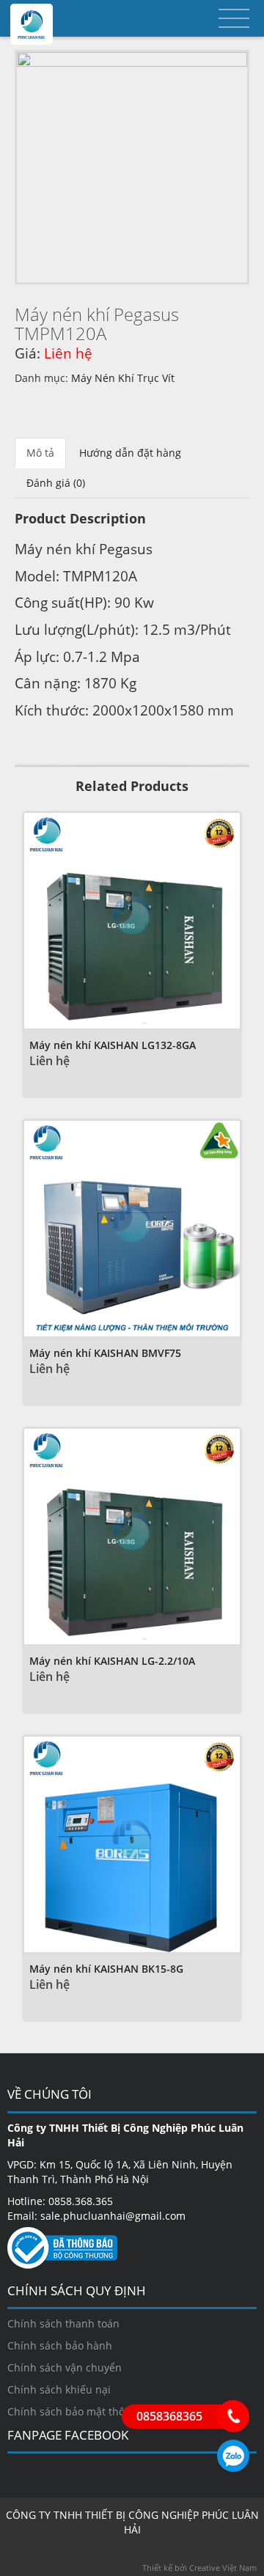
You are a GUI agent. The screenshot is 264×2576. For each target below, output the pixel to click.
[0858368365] (233, 2416)
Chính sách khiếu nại (59, 2389)
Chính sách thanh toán (63, 2323)
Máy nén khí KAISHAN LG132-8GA (113, 1045)
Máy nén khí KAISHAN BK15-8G (106, 1969)
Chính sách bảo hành (60, 2345)
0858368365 (233, 2456)
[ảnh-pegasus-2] (132, 167)
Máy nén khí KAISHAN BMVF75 (105, 1353)
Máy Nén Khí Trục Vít (123, 378)
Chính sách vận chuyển (65, 2367)
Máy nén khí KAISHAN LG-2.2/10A (112, 1661)
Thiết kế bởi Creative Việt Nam (199, 2568)
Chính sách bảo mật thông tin (80, 2411)
